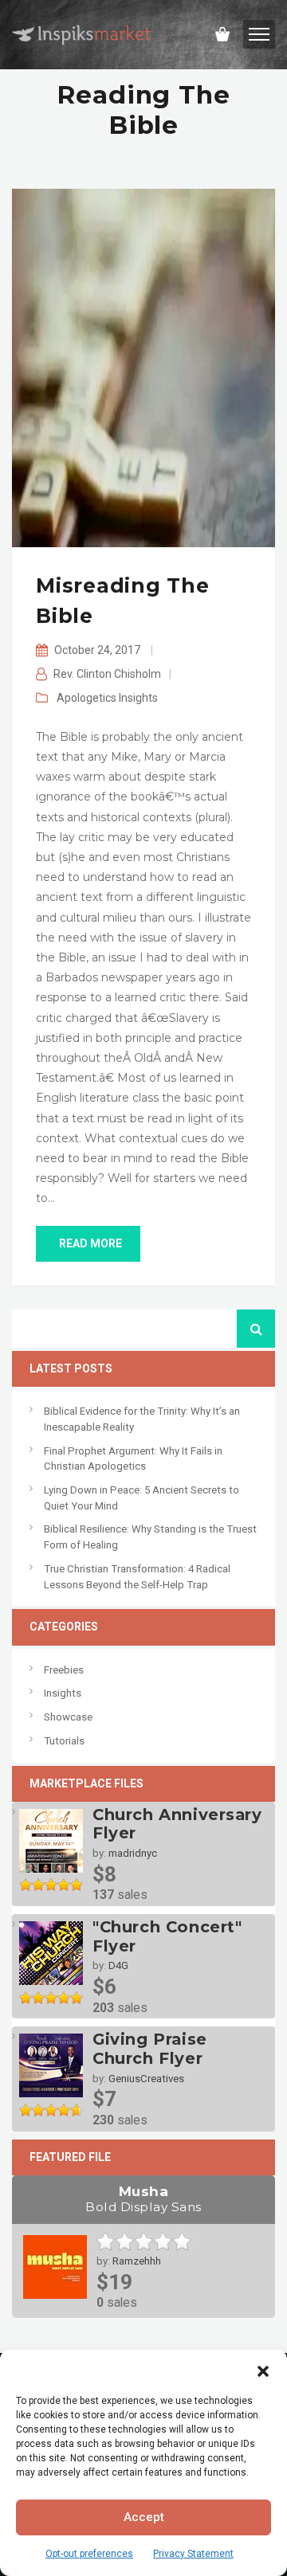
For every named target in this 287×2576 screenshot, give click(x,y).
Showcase (68, 1717)
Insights (138, 698)
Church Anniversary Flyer (177, 1824)
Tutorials (64, 1741)
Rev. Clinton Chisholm (107, 674)
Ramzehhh (137, 2261)
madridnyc (133, 1853)
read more (90, 1243)
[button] (263, 2370)
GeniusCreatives (146, 2079)
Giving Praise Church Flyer (150, 2049)
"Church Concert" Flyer (167, 1936)
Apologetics (86, 698)
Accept (144, 2517)
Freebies (64, 1670)
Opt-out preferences (89, 2554)
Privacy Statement (193, 2554)
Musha (143, 2199)
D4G (118, 1965)
